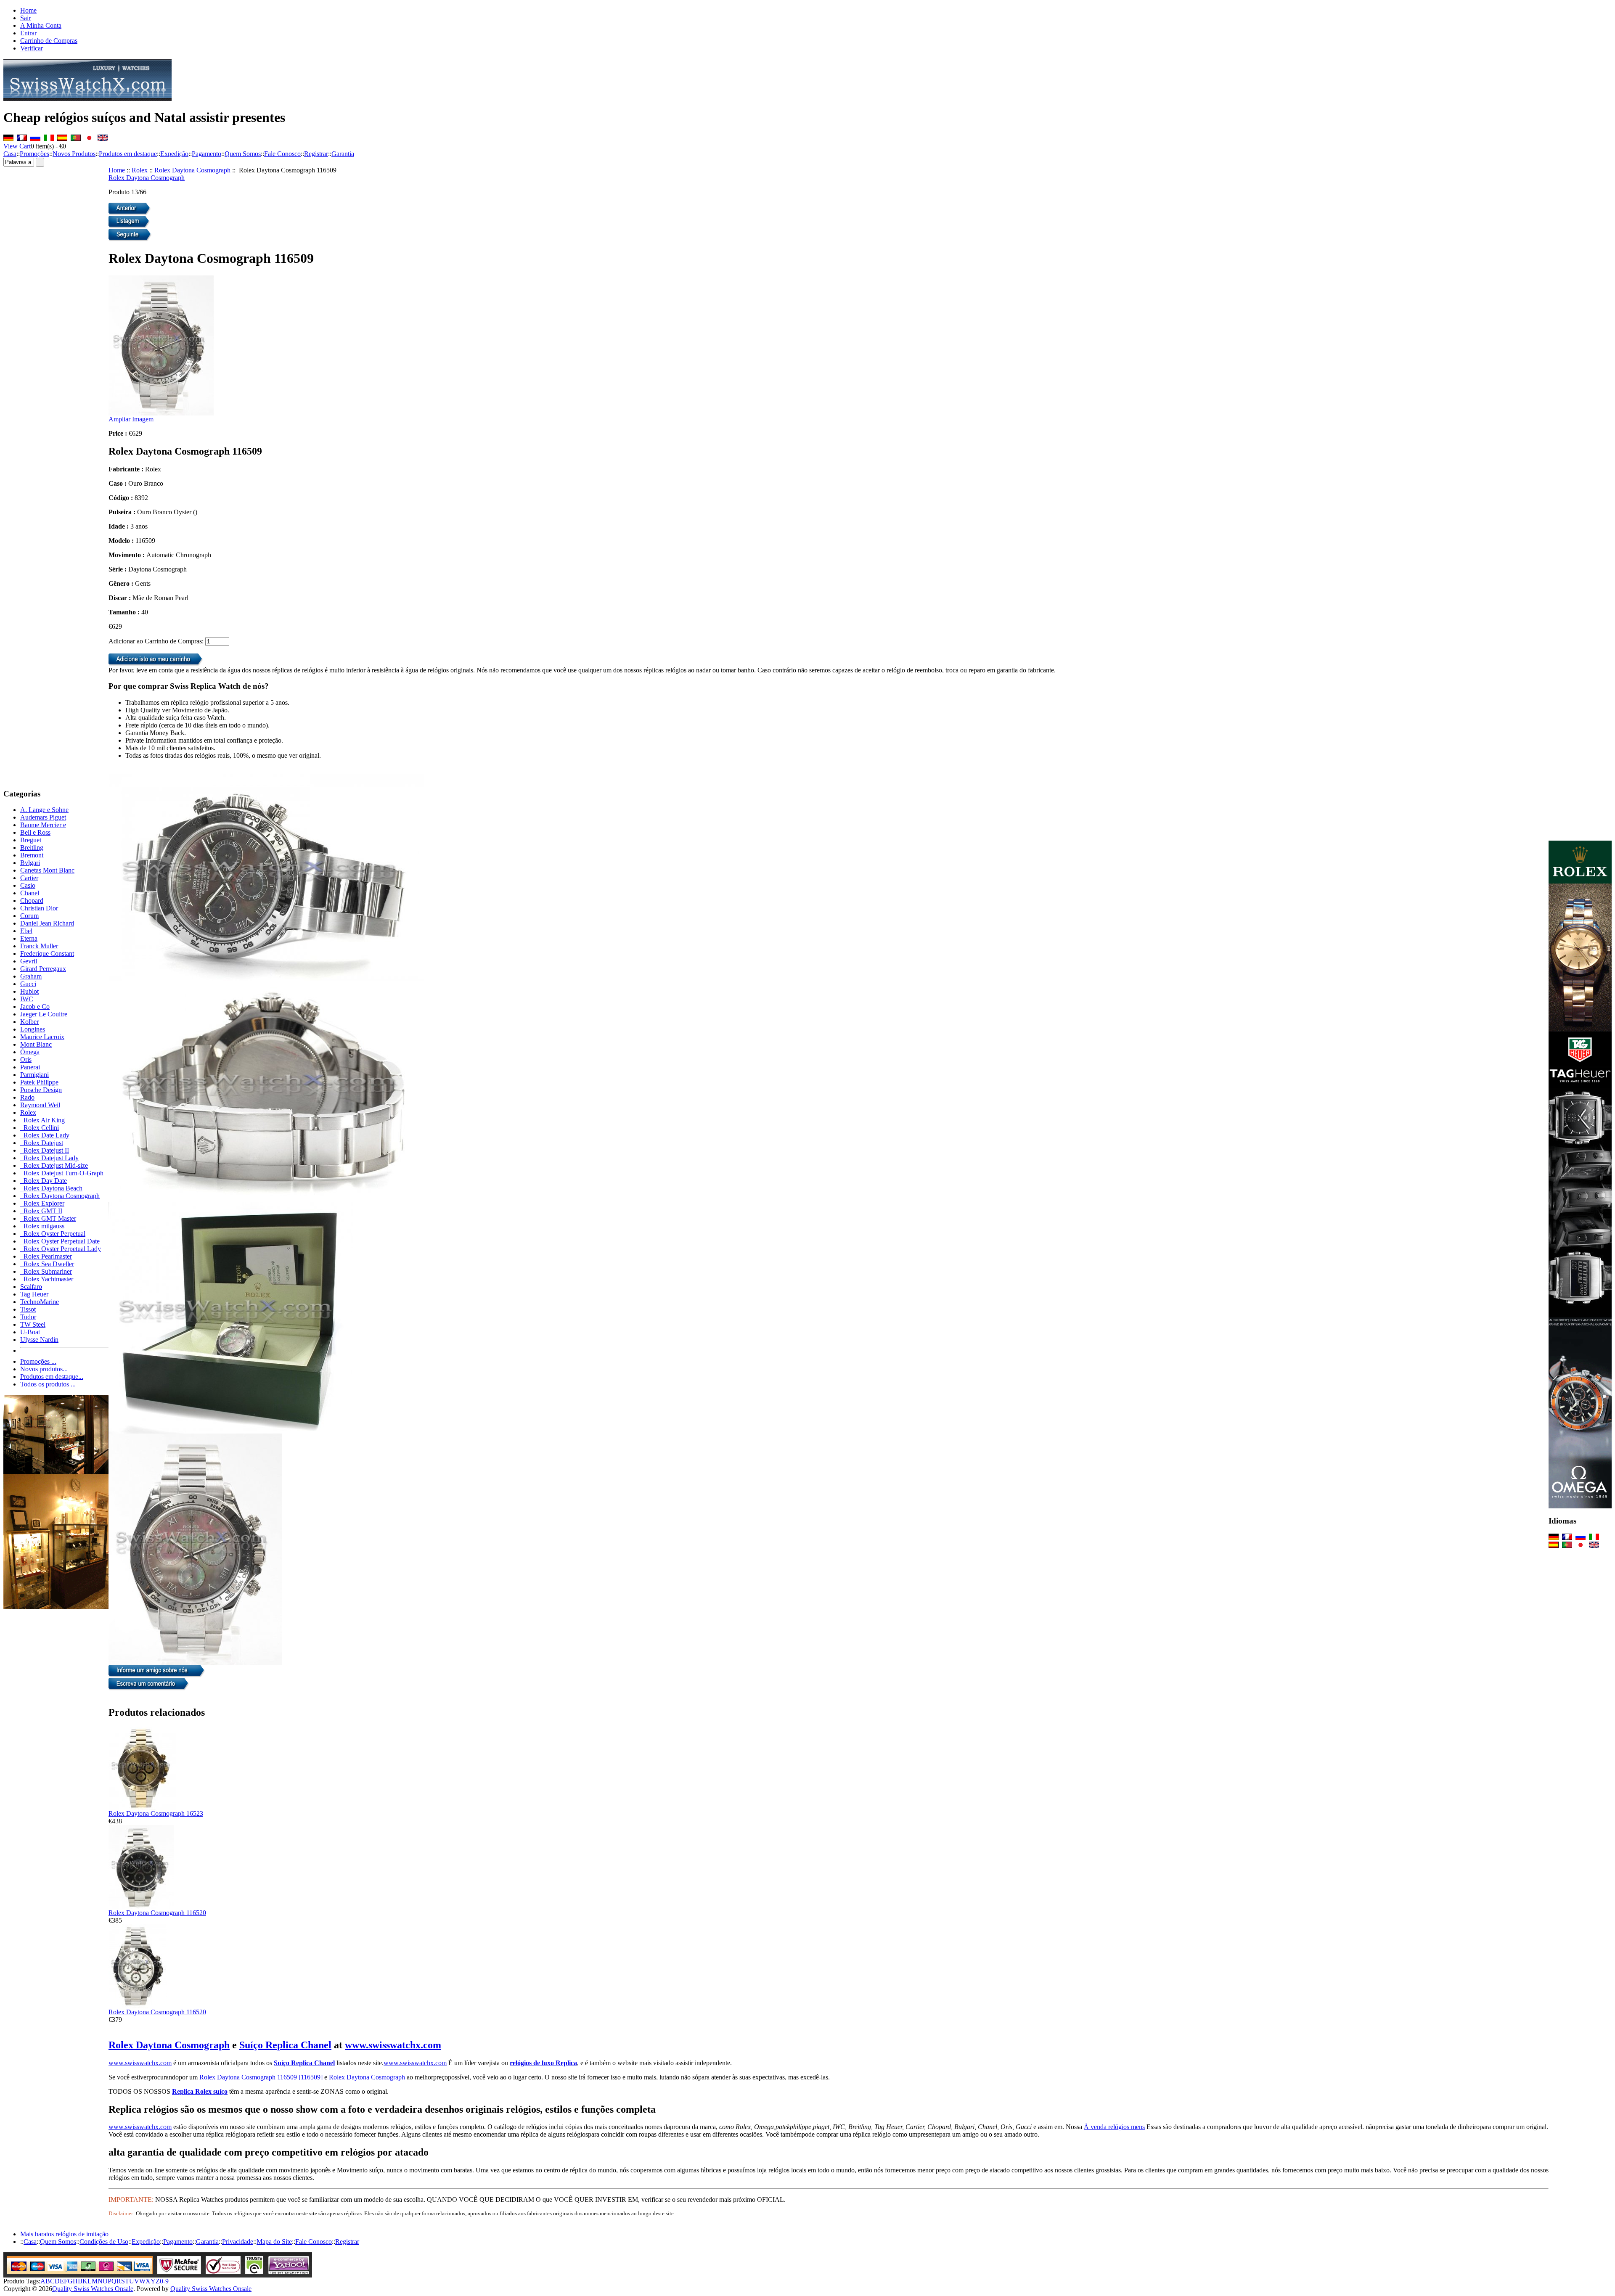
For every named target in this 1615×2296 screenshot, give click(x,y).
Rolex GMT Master (48, 1218)
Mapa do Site (274, 2242)
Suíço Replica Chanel (285, 2045)
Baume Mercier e (43, 825)
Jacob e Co (35, 1006)
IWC (27, 999)
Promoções (34, 154)
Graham (31, 976)
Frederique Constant (47, 954)
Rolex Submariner (46, 1271)
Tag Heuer (34, 1294)
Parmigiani (34, 1075)
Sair (25, 18)
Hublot (29, 991)
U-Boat (30, 1332)
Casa (10, 154)
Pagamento (207, 154)
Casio (28, 885)
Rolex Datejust (42, 1143)
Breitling (32, 848)
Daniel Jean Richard (47, 923)
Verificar (32, 48)
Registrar (316, 154)
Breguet (31, 840)
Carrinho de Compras (49, 41)
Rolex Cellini (40, 1128)
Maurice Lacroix (42, 1037)
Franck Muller (39, 946)
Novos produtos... (44, 1369)
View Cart (17, 146)
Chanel (30, 893)
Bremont (32, 855)
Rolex (140, 170)
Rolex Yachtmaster (47, 1279)
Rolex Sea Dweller (47, 1264)
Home (28, 10)
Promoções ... (38, 1361)
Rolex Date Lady (45, 1135)
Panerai (30, 1067)
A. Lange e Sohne (44, 810)
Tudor (28, 1317)
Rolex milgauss (42, 1226)
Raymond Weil (40, 1105)
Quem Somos (243, 154)
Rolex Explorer (42, 1203)
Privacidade (238, 2242)
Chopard (32, 901)
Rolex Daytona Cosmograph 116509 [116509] (261, 2077)
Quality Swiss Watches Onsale (93, 2289)
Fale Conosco (282, 154)
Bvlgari (30, 863)
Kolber (29, 1022)
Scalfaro (31, 1287)
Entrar (28, 33)
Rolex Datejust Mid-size (54, 1165)
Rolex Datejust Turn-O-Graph (62, 1173)
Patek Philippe (39, 1082)
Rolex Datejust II (45, 1150)
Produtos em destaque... (52, 1377)
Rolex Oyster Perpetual (53, 1234)
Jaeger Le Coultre (44, 1014)
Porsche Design (41, 1090)
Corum (29, 916)
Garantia (343, 154)
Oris (26, 1059)
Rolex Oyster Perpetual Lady (61, 1249)
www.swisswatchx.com (393, 2045)
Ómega (30, 1052)
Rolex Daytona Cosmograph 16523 (156, 1813)
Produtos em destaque (128, 154)
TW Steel (33, 1324)
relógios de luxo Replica (543, 2063)
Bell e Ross (35, 832)
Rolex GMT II (41, 1211)
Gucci (28, 984)
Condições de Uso (104, 2242)
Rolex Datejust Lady (49, 1158)
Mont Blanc (36, 1044)
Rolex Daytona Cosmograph (192, 170)
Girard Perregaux (43, 969)
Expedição (174, 154)
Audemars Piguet (43, 817)
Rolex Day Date (44, 1181)
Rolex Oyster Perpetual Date (60, 1241)
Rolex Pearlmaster (46, 1256)
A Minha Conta (41, 25)
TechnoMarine (40, 1302)
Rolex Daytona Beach (51, 1188)
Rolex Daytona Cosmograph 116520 (157, 1913)
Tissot (28, 1309)
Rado (27, 1097)
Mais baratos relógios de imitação (64, 2234)
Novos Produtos (74, 154)
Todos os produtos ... (48, 1384)
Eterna (29, 938)
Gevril (29, 961)
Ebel (26, 931)
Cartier (29, 878)
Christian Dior (39, 908)
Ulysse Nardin (39, 1340)
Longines (33, 1029)
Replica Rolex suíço (200, 2091)
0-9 (164, 2281)
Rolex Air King (42, 1120)
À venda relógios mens (1114, 2127)
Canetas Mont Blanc (47, 870)
